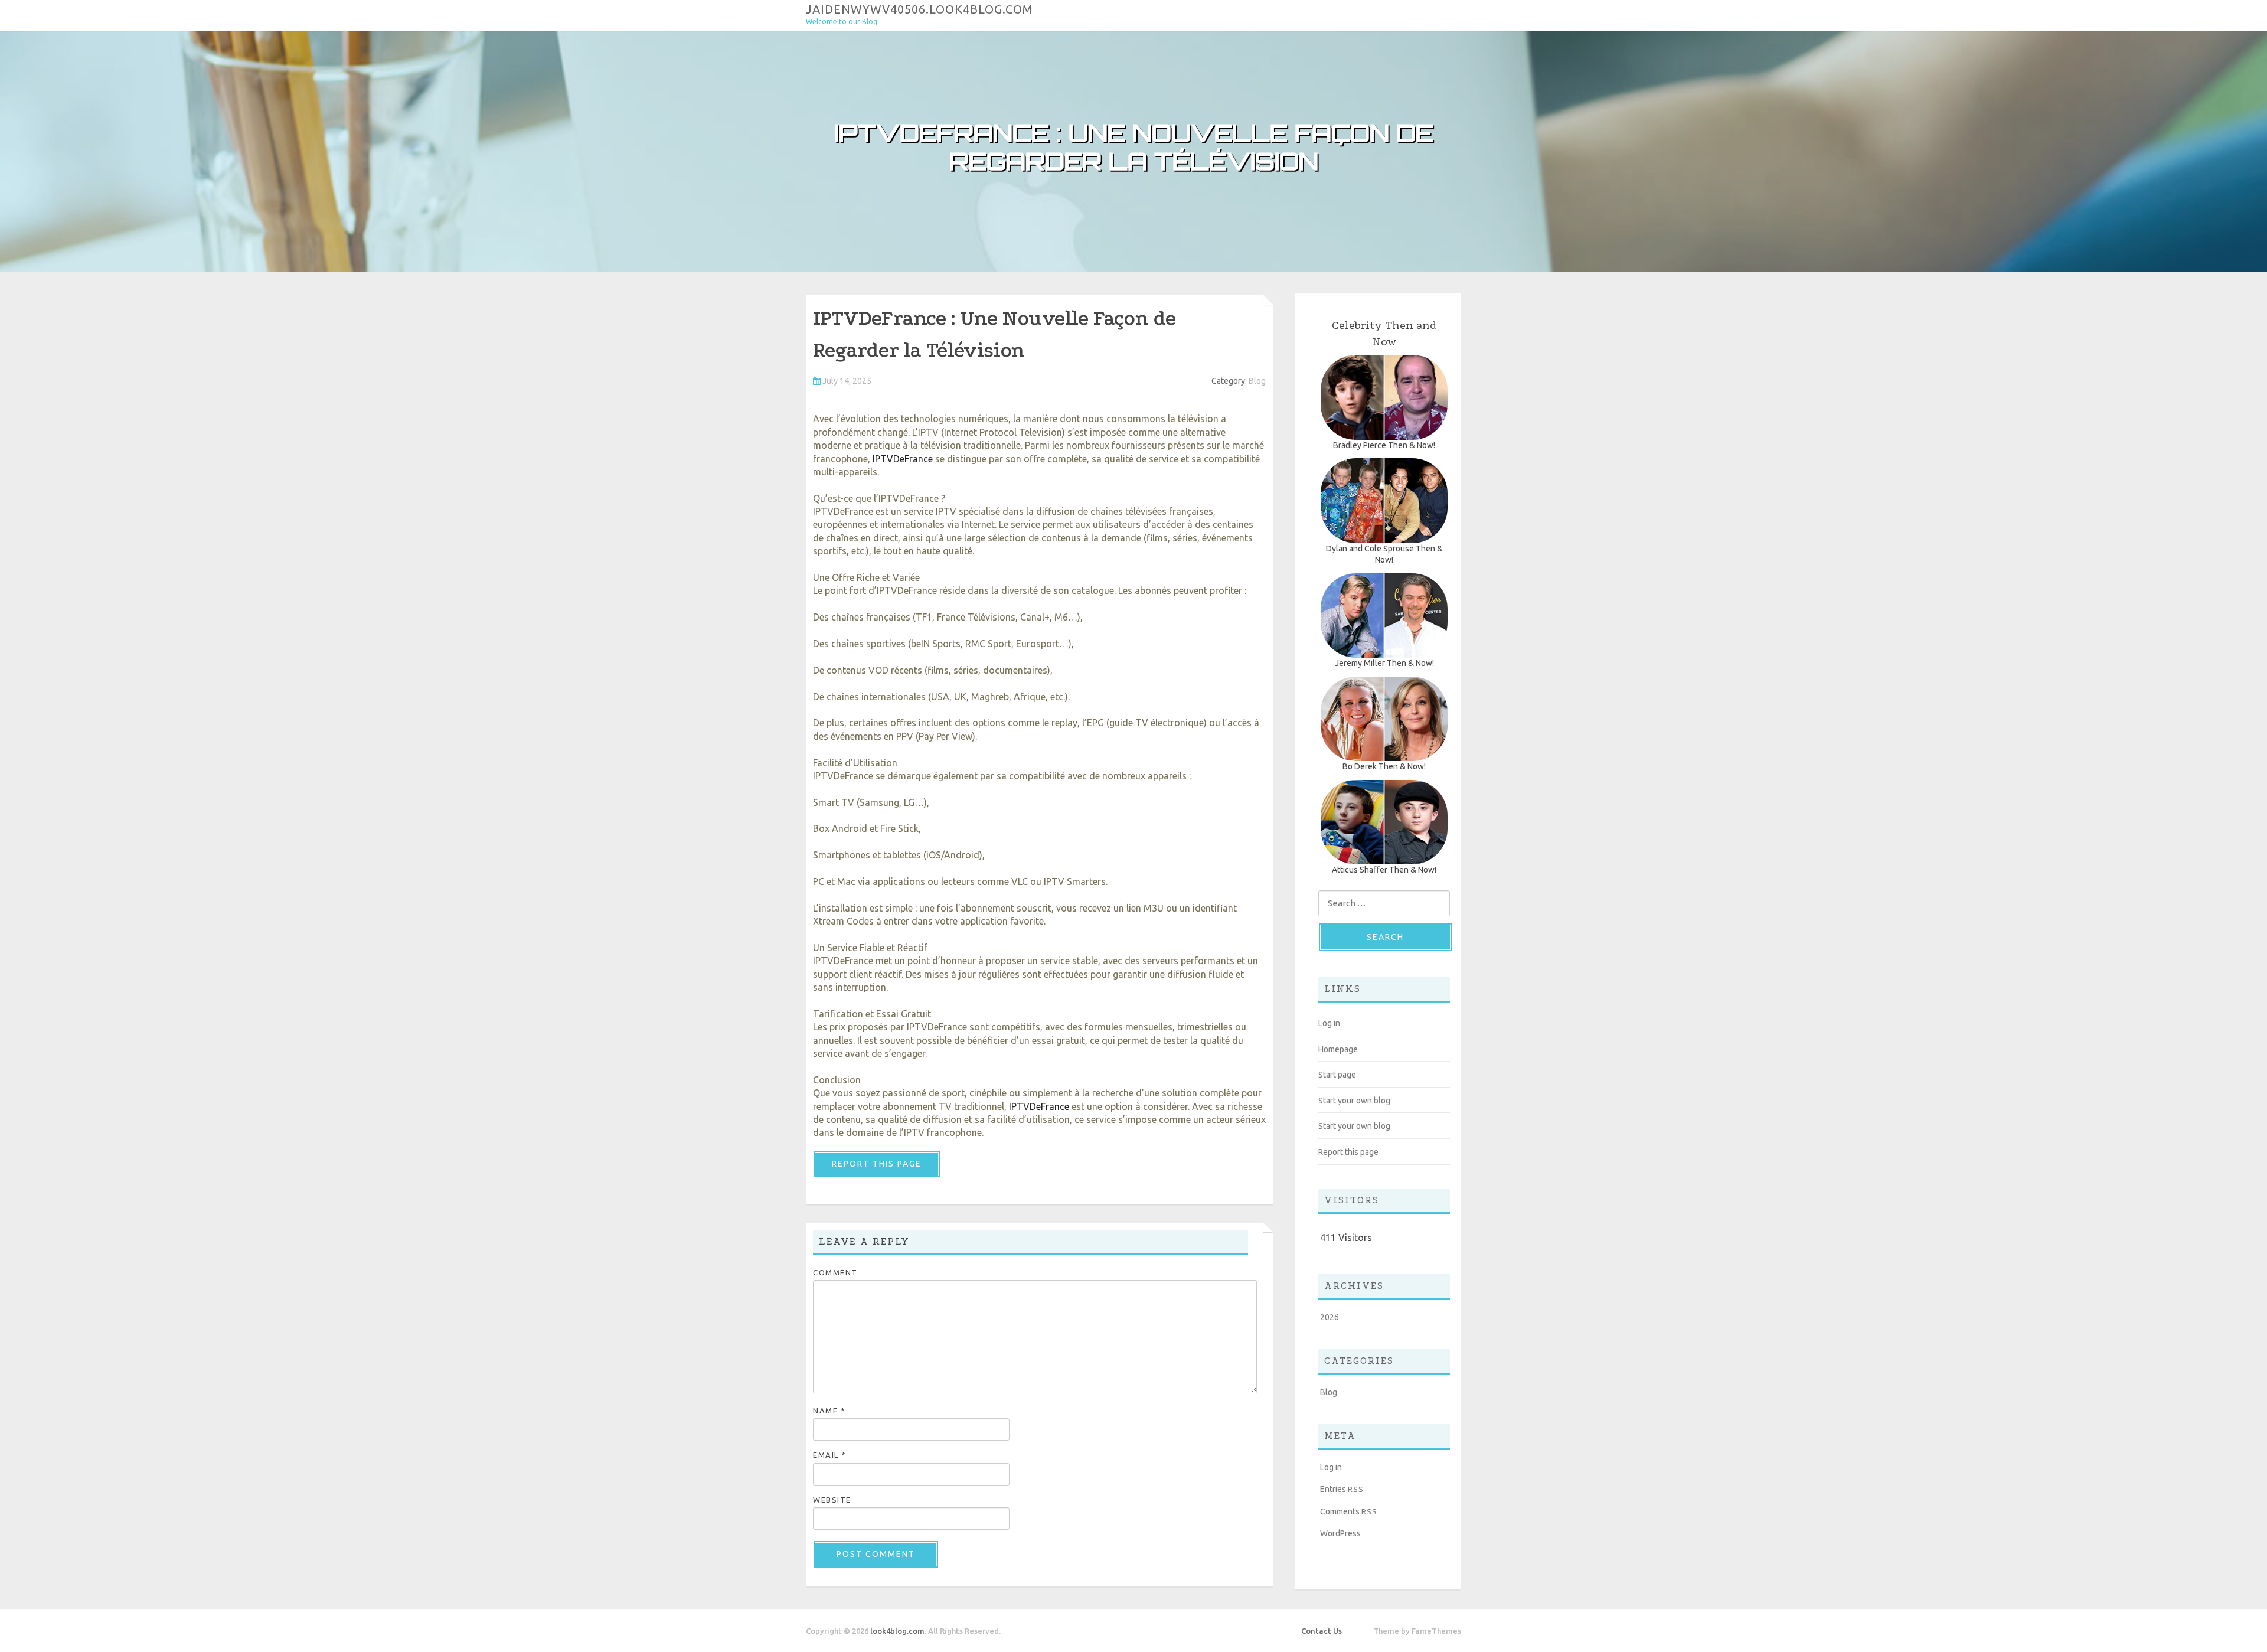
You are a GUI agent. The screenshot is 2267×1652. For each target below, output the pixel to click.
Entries (1342, 1489)
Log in (1329, 1023)
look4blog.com (897, 1631)
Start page (1337, 1075)
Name (829, 1411)
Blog (1257, 381)
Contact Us (1322, 1631)
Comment (835, 1272)
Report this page (877, 1164)
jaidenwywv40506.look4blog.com (919, 9)
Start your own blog (1354, 1101)
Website (832, 1500)
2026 (1330, 1317)
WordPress (1340, 1533)
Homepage (1338, 1049)
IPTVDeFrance (903, 459)
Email (830, 1455)
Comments (1349, 1511)
